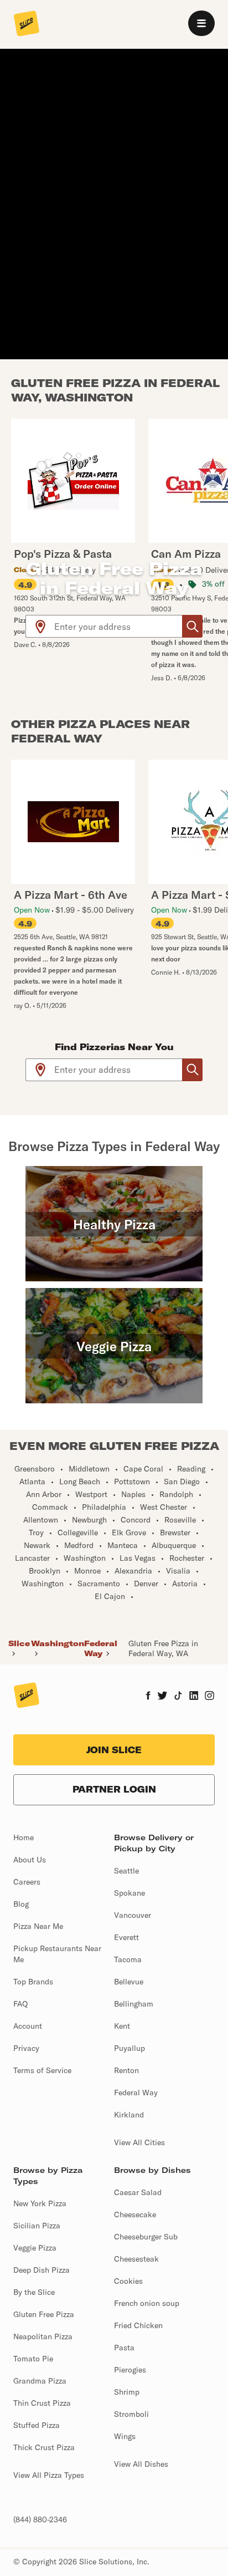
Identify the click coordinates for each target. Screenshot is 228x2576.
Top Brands (33, 1982)
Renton (126, 2070)
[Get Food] (192, 626)
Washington (58, 1643)
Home (24, 1837)
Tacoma (128, 1959)
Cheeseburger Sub (146, 2237)
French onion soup (147, 2303)
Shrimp (127, 2392)
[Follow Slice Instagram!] (210, 1697)
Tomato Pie (33, 2359)
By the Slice (34, 2292)
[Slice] (27, 24)
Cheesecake (135, 2214)
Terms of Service (42, 2070)
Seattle (126, 1871)
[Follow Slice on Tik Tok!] (178, 1697)
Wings (125, 2436)
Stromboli (131, 2414)
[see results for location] (40, 626)
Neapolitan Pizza (43, 2336)
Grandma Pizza (40, 2381)
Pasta (124, 2348)
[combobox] (119, 626)
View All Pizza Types (49, 2475)
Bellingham (134, 2004)
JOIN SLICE (114, 1750)
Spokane (129, 1893)
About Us (30, 1860)
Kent (122, 2026)
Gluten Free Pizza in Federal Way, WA (163, 1648)
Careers (27, 1882)
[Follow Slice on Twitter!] (162, 1697)
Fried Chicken (138, 2325)
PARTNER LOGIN (114, 1789)
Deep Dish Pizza (42, 2270)
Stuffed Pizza (37, 2425)
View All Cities (139, 2142)
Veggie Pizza (35, 2248)
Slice (19, 1643)
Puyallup (129, 2048)
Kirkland (129, 2115)
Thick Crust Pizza (44, 2447)
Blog (21, 1904)
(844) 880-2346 (40, 2519)
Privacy (26, 2048)
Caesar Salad (138, 2192)
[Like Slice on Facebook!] (148, 1697)
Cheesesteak (136, 2259)
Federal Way (101, 1648)
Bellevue (129, 1982)
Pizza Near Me (38, 1926)
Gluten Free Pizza (44, 2314)
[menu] (201, 23)
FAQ (20, 2004)
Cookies (128, 2281)
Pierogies (130, 2370)
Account (28, 2026)
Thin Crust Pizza (42, 2403)
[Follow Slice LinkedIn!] (194, 1697)
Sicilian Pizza (37, 2226)
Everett (126, 1937)
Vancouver (133, 1915)
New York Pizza (40, 2203)
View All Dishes (141, 2464)
